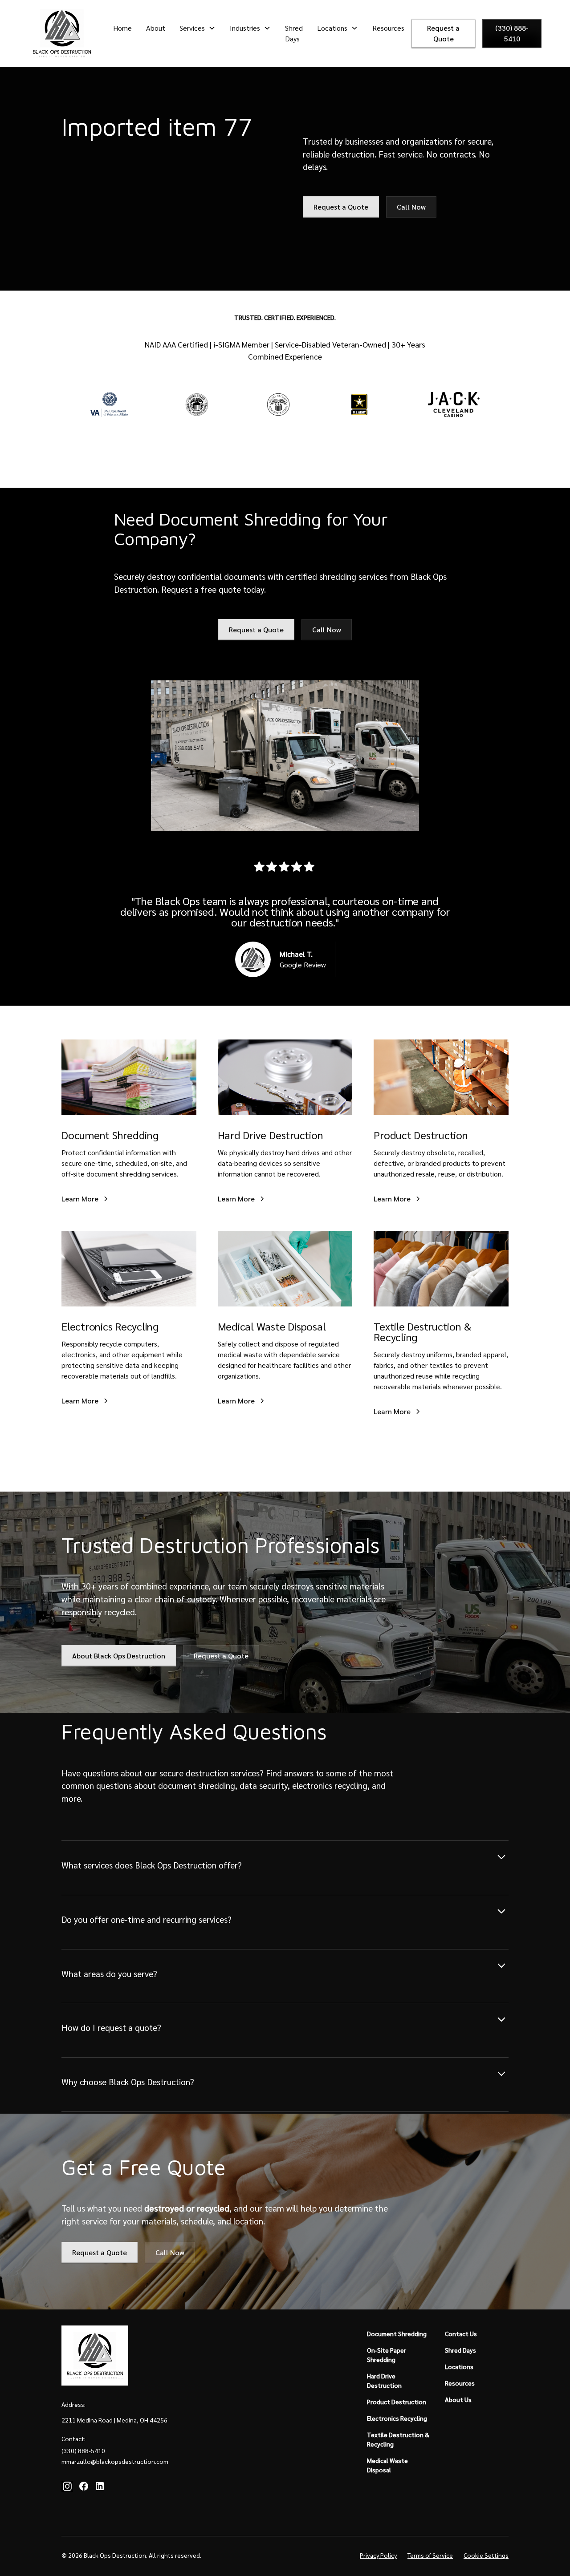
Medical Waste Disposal (387, 2465)
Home (122, 28)
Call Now (411, 207)
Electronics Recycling (397, 2418)
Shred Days (294, 33)
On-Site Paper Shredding (387, 2355)
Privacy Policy (378, 2555)
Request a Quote (443, 33)
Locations (459, 2366)
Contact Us (461, 2333)
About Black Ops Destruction (119, 1656)
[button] (197, 28)
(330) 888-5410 (512, 33)
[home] (62, 33)
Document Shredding (397, 2333)
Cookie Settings (486, 2555)
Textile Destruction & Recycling (398, 2439)
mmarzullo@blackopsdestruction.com (115, 2461)
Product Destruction (397, 2402)
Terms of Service (430, 2555)
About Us (458, 2399)
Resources (388, 28)
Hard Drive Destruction (384, 2380)
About (156, 28)
